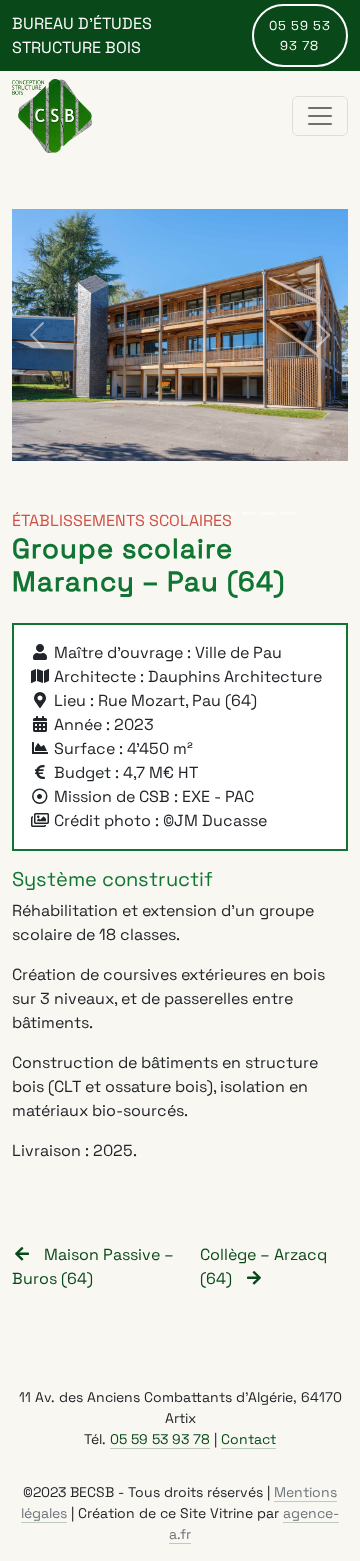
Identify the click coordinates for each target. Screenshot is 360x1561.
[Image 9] (249, 513)
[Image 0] (72, 513)
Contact (248, 1439)
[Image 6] (190, 513)
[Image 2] (112, 513)
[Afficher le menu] (320, 116)
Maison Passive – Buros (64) (93, 1266)
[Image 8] (229, 513)
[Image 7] (210, 513)
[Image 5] (170, 513)
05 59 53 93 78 (300, 35)
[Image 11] (288, 513)
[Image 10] (268, 513)
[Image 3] (131, 513)
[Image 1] (92, 513)
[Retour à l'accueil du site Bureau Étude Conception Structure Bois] (52, 116)
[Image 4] (151, 513)
